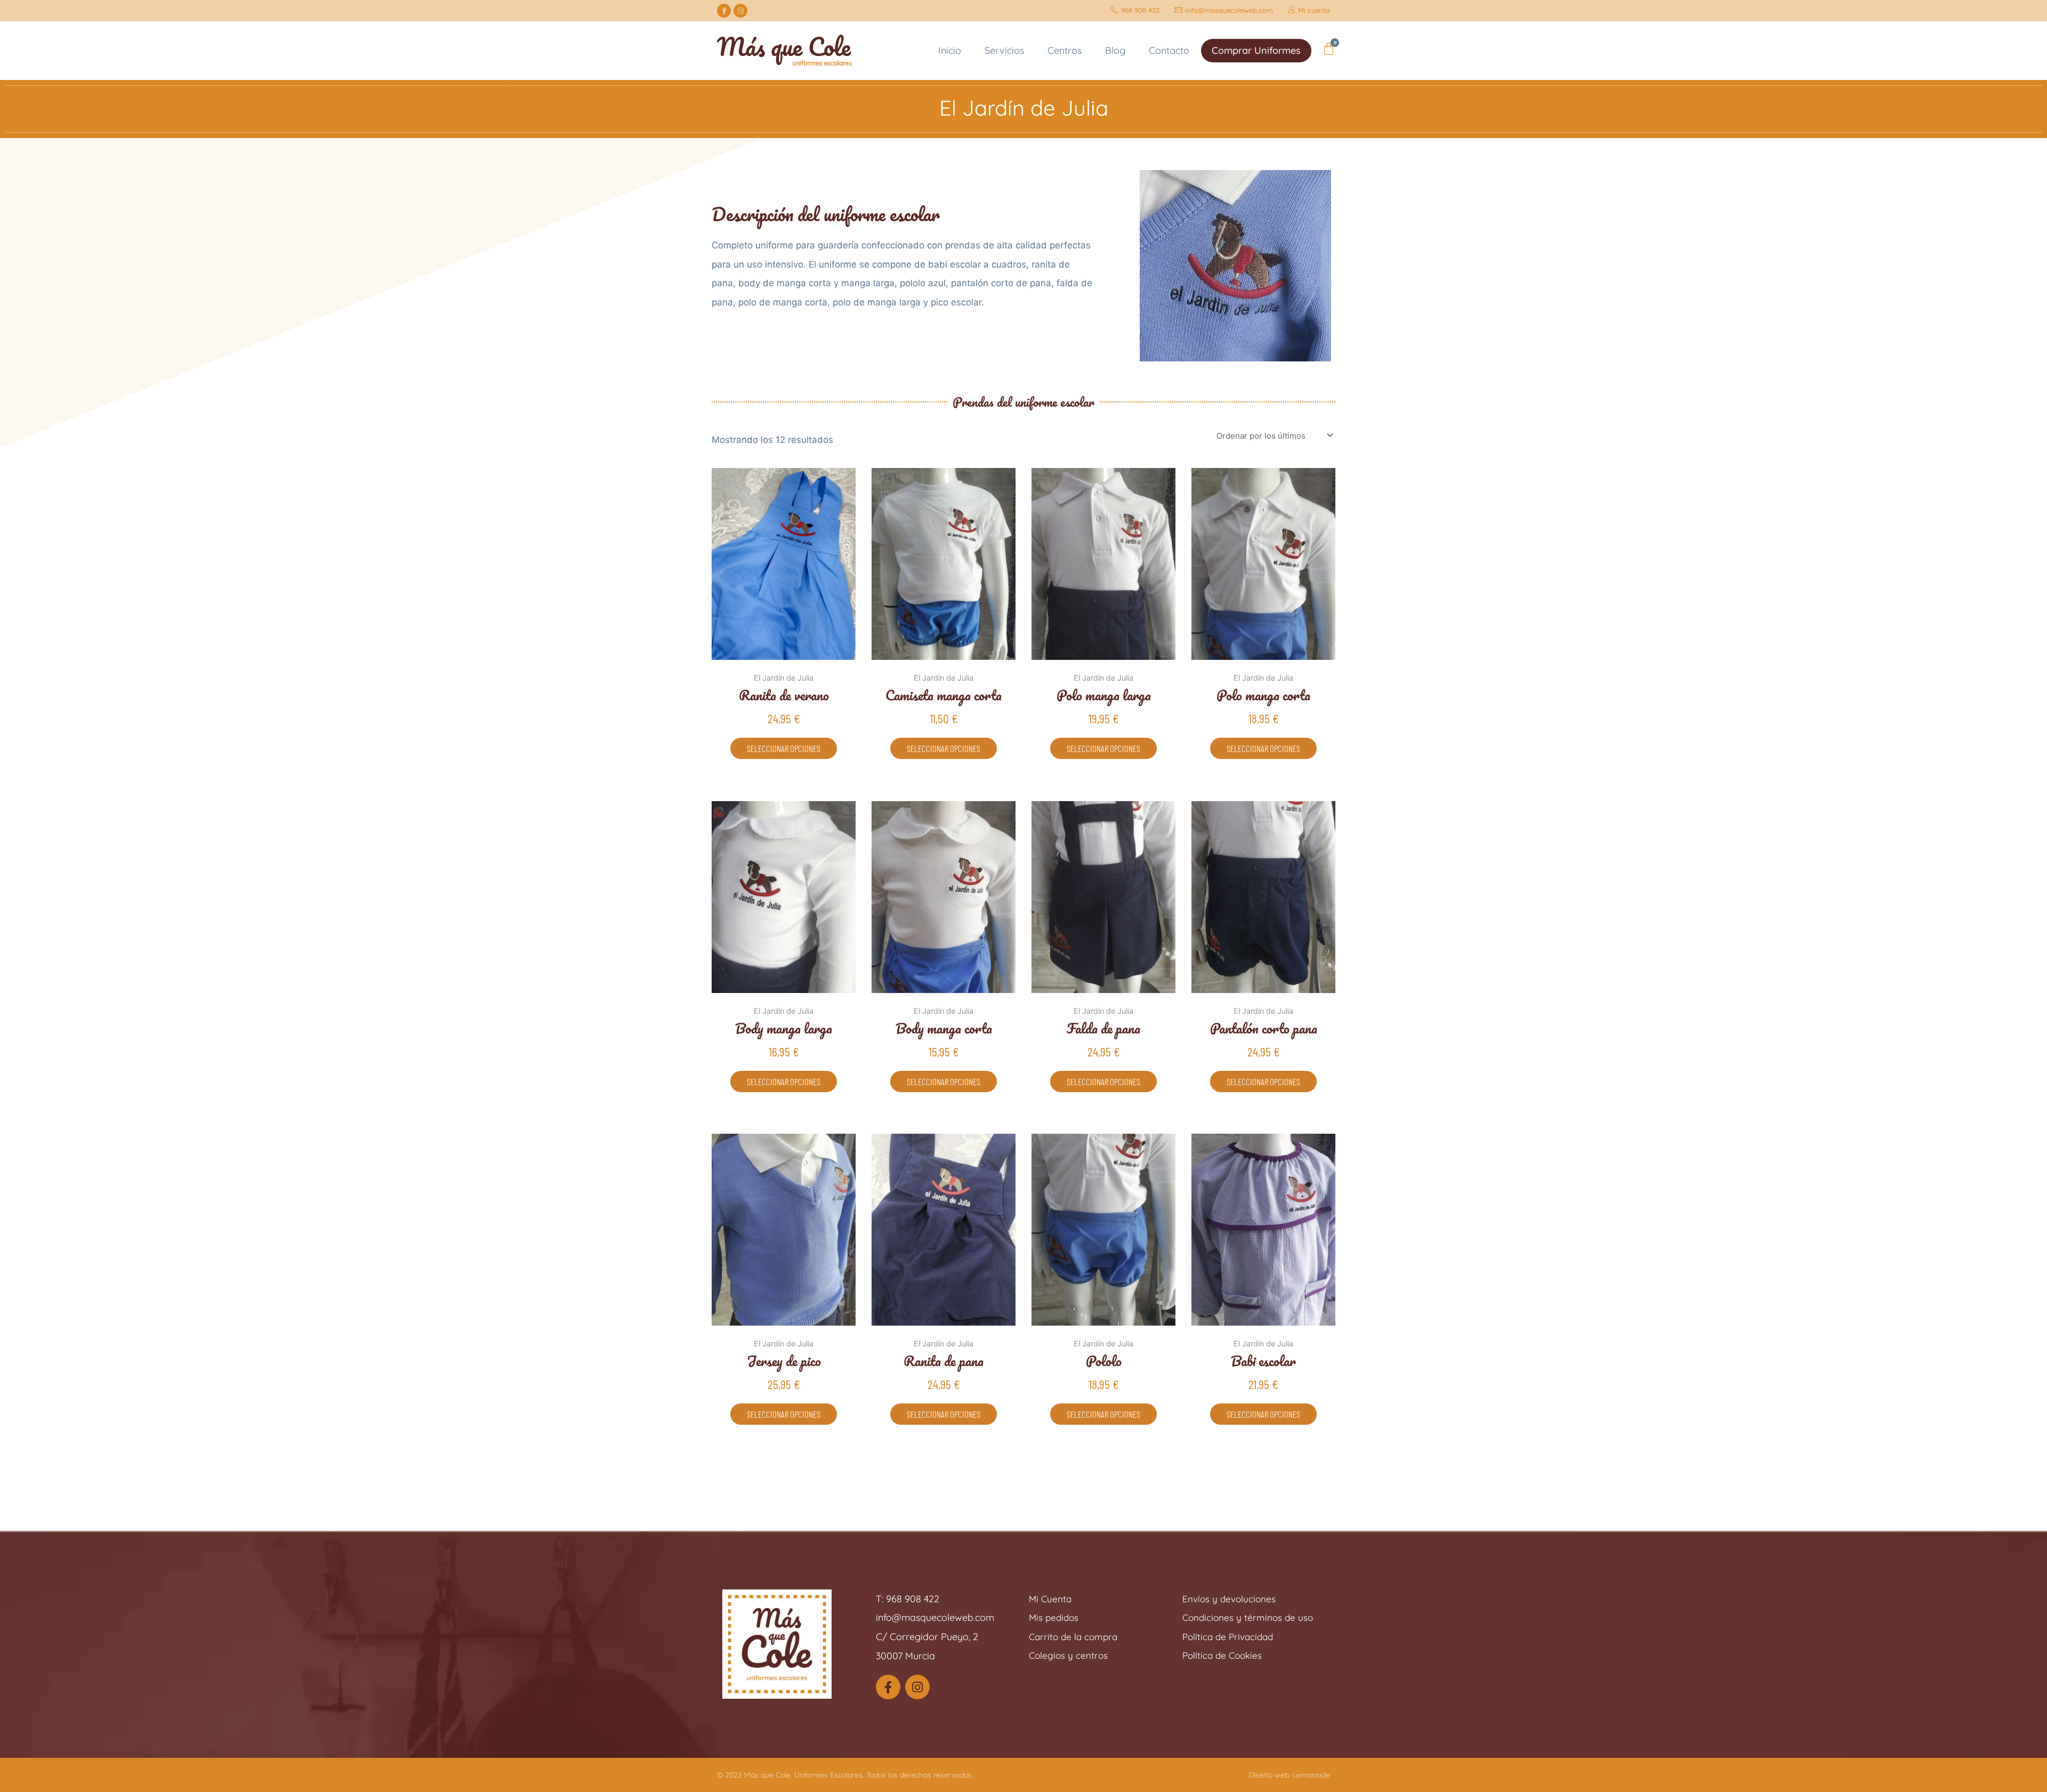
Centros (1065, 50)
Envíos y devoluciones (1229, 1599)
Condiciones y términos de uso (1248, 1617)
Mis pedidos (1054, 1617)
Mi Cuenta (1050, 1599)
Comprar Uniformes (1256, 50)
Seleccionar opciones (784, 748)
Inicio (950, 50)
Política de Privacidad (1228, 1637)
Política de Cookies (1222, 1655)
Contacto (1169, 50)
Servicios (1004, 50)
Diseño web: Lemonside (1290, 1775)
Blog (1115, 50)
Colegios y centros (1068, 1655)
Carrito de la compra (1073, 1637)
